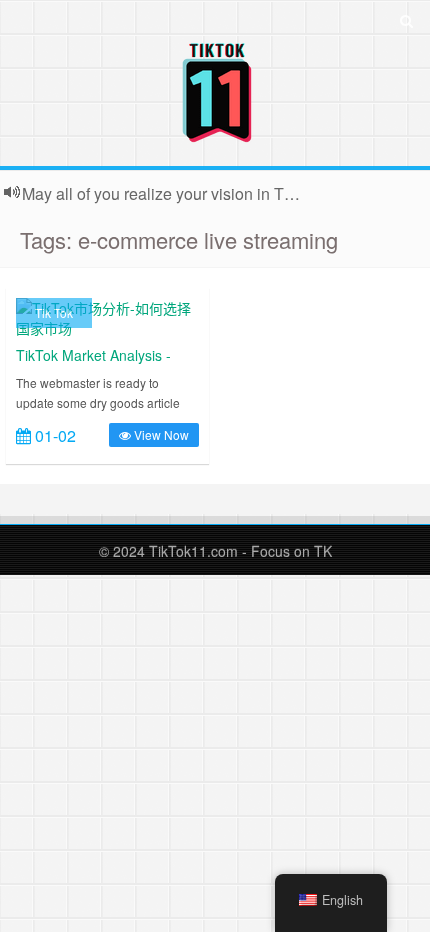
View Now (160, 434)
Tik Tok (54, 312)
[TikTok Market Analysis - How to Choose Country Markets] (107, 316)
